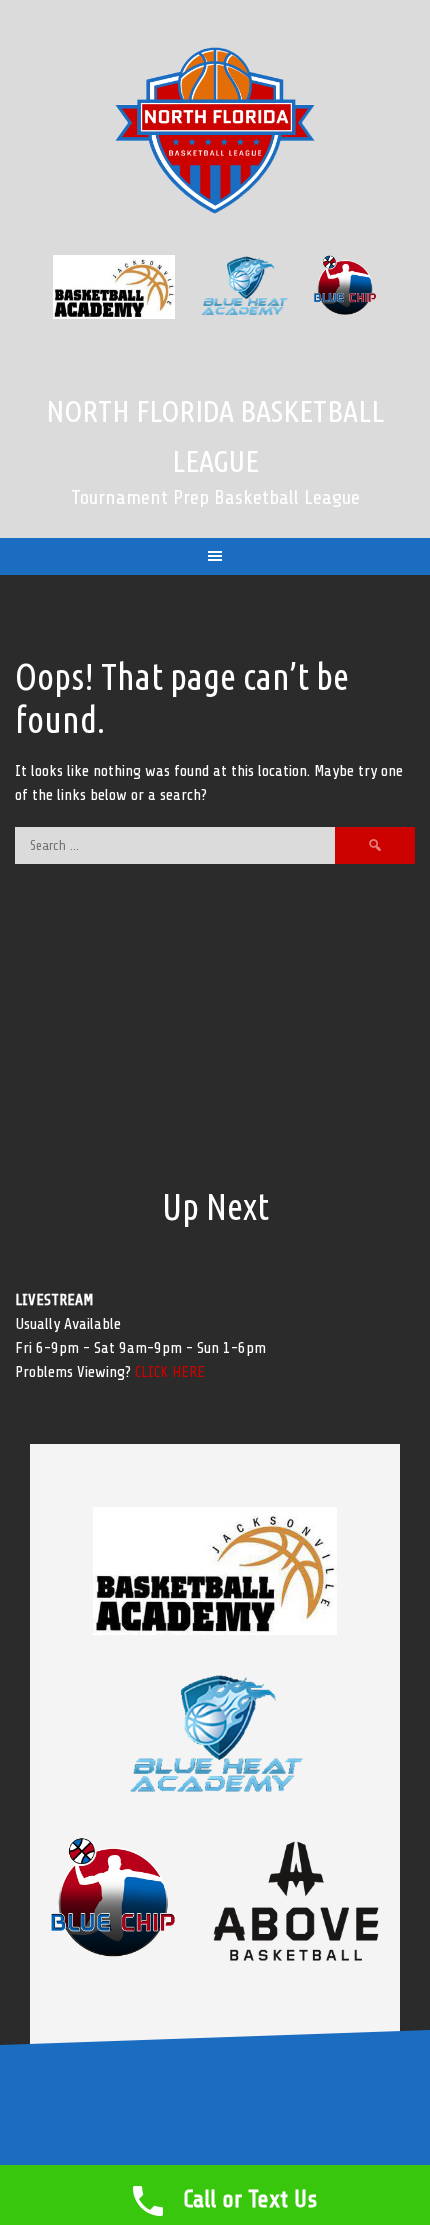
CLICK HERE (170, 1372)
